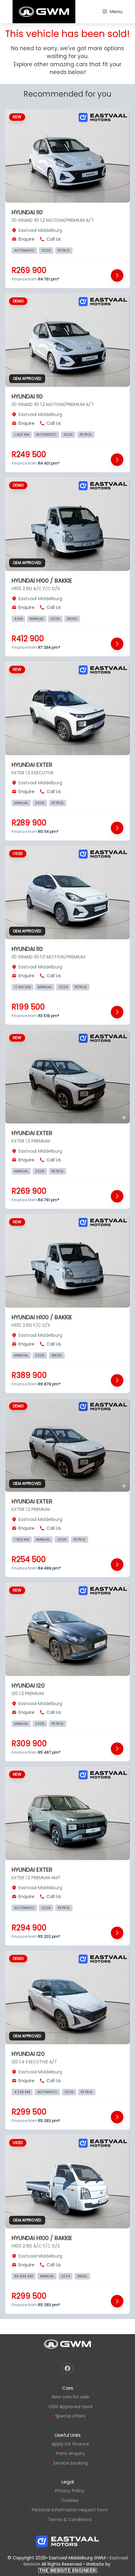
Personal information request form (70, 2510)
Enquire (27, 239)
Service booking (70, 2463)
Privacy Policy (70, 2491)
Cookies (70, 2500)
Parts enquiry (70, 2453)
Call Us (54, 239)
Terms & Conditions (70, 2520)
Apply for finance (70, 2444)
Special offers (70, 2416)
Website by (76, 2567)
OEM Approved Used (70, 2407)
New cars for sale (70, 2397)
